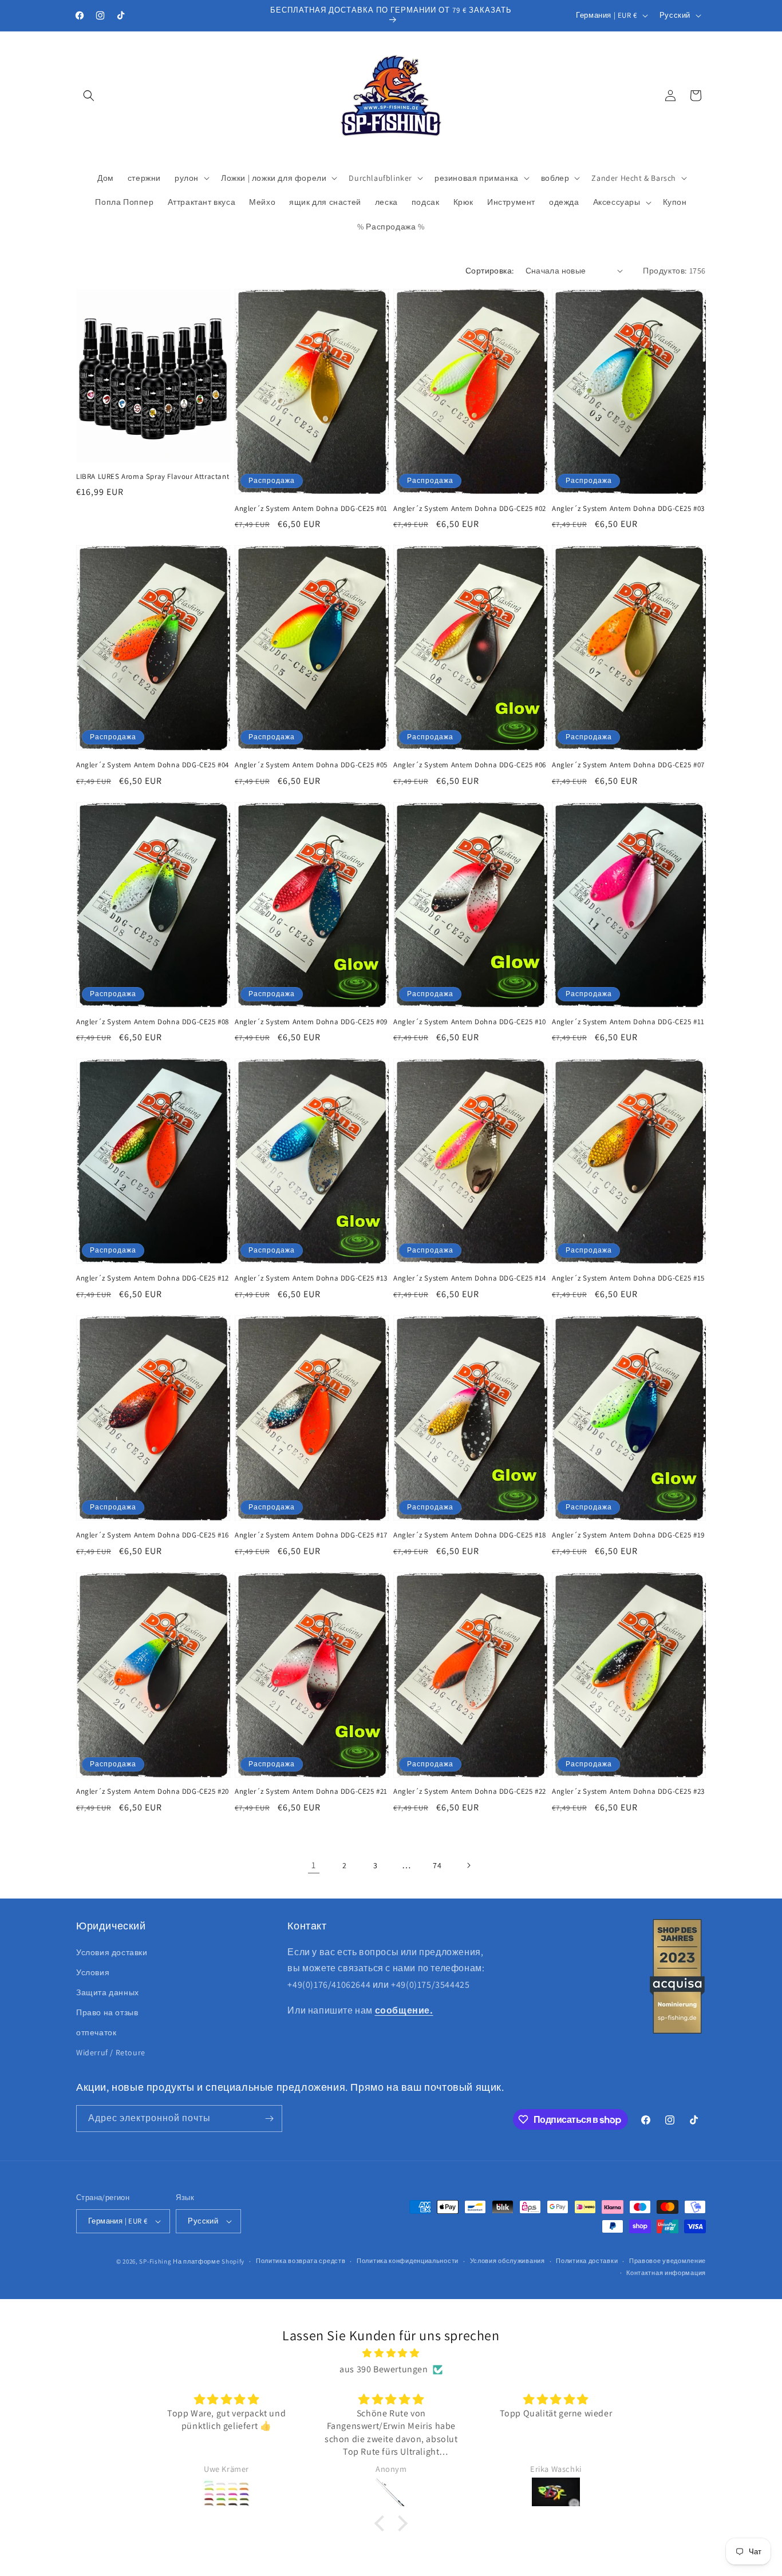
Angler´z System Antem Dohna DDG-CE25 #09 (311, 1022)
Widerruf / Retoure (111, 2052)
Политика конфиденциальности (408, 2261)
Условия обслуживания (507, 2261)
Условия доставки (112, 1952)
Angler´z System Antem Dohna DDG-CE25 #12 (153, 1278)
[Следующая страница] (468, 1865)
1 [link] (314, 1865)
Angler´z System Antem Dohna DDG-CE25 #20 (153, 1792)
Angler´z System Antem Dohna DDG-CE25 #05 (311, 765)
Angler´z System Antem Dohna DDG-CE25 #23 (628, 1792)
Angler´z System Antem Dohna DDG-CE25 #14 (470, 1278)
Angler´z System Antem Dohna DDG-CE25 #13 (311, 1278)
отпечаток (96, 2032)
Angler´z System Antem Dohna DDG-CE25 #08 (153, 1022)
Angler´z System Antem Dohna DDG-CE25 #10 (470, 1022)
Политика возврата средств (301, 2261)
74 (437, 1865)
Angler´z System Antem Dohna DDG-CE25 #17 (311, 1535)
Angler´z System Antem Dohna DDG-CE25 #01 (311, 509)
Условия (93, 1972)
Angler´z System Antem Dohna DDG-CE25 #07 (628, 765)
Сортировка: (489, 271)
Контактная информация (666, 2273)
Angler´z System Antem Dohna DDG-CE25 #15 (628, 1278)
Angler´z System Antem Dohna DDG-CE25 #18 (470, 1535)
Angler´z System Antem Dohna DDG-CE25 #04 (153, 765)
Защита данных (108, 1992)
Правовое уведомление (668, 2261)
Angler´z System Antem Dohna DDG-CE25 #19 (628, 1535)
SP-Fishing (155, 2261)
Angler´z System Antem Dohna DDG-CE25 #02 (470, 509)
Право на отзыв (107, 2012)
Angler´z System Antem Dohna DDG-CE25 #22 (470, 1792)
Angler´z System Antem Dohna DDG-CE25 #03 (628, 509)
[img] (391, 2353)
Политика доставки (587, 2261)
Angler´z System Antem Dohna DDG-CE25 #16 (153, 1535)
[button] (89, 96)
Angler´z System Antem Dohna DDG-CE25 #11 (628, 1022)
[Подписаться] (269, 2119)
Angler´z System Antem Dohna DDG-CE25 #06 (470, 765)
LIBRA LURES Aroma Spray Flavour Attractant (153, 477)
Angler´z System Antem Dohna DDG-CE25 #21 (311, 1792)
